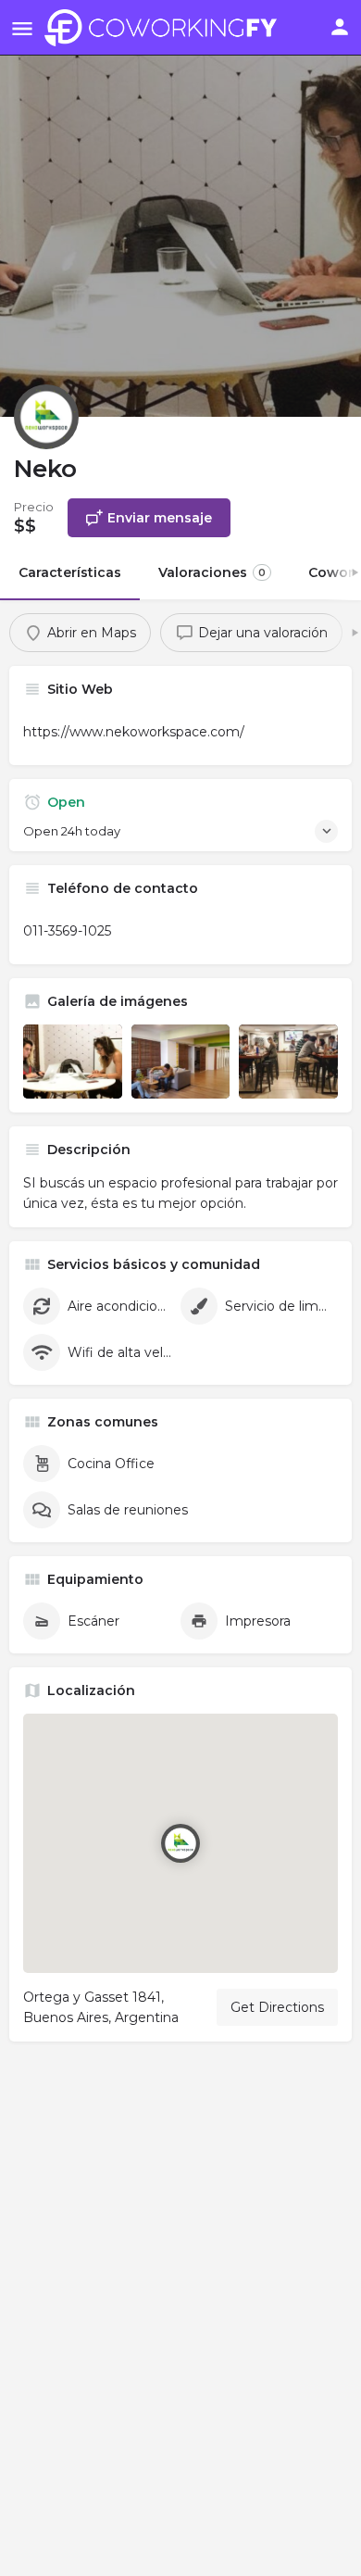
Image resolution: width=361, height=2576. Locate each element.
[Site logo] (165, 28)
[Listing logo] (46, 417)
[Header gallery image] (180, 208)
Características (70, 572)
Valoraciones (212, 572)
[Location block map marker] (180, 1843)
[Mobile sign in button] (340, 27)
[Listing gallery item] (73, 1062)
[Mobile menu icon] (22, 28)
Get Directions (277, 2007)
